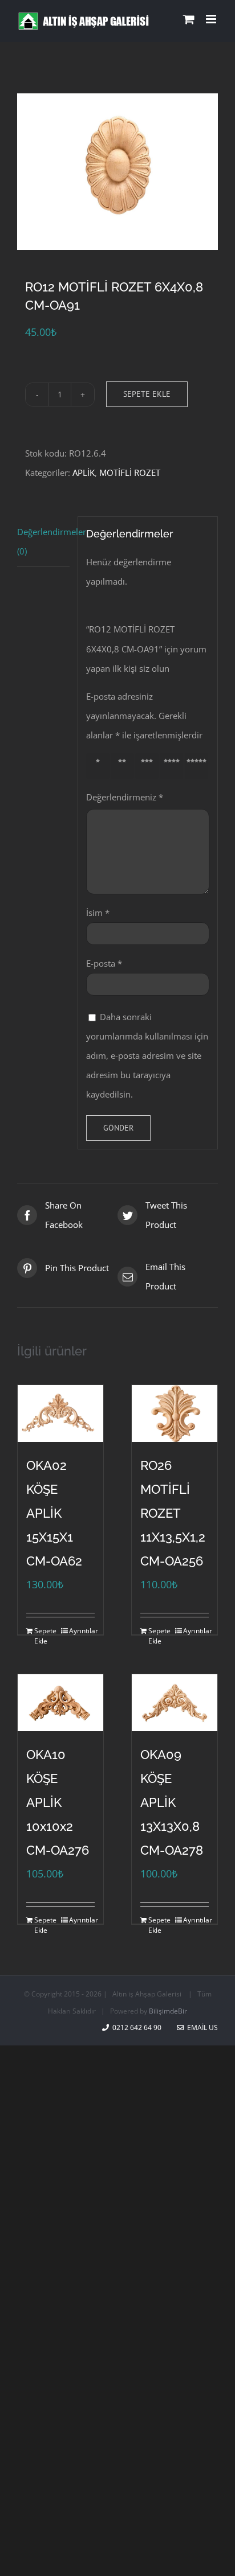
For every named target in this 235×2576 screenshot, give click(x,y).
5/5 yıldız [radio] (198, 765)
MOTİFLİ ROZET (130, 473)
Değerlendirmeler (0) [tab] (43, 541)
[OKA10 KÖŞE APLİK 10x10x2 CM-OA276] (60, 1703)
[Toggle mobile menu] (212, 19)
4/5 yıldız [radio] (174, 765)
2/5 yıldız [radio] (124, 765)
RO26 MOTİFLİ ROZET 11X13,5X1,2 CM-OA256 (173, 1513)
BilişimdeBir (168, 2011)
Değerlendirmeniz (125, 797)
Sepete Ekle (147, 394)
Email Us (201, 2027)
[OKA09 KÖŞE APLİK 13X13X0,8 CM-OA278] (175, 1703)
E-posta (104, 963)
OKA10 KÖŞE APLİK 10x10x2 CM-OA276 (58, 1802)
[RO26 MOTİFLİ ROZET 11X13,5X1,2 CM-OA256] (175, 1414)
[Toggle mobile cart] (189, 19)
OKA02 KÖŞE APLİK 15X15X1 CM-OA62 (54, 1513)
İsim (98, 913)
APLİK (84, 473)
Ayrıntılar (82, 1631)
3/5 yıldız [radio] (149, 765)
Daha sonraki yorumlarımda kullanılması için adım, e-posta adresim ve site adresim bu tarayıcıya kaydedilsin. (147, 1055)
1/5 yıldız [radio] (100, 765)
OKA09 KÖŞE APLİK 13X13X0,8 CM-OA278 (172, 1802)
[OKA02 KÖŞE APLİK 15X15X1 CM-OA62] (60, 1414)
